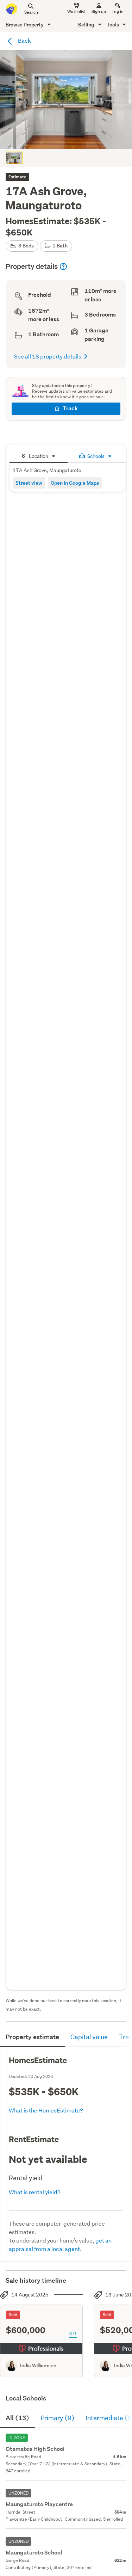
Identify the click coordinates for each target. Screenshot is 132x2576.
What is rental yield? (35, 2192)
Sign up (99, 11)
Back (24, 40)
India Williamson (38, 2366)
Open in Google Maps (75, 483)
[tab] (39, 455)
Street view (29, 483)
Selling (87, 24)
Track (70, 408)
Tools (113, 24)
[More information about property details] (63, 266)
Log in (118, 11)
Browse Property (25, 24)
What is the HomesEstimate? (46, 2110)
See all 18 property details (48, 356)
